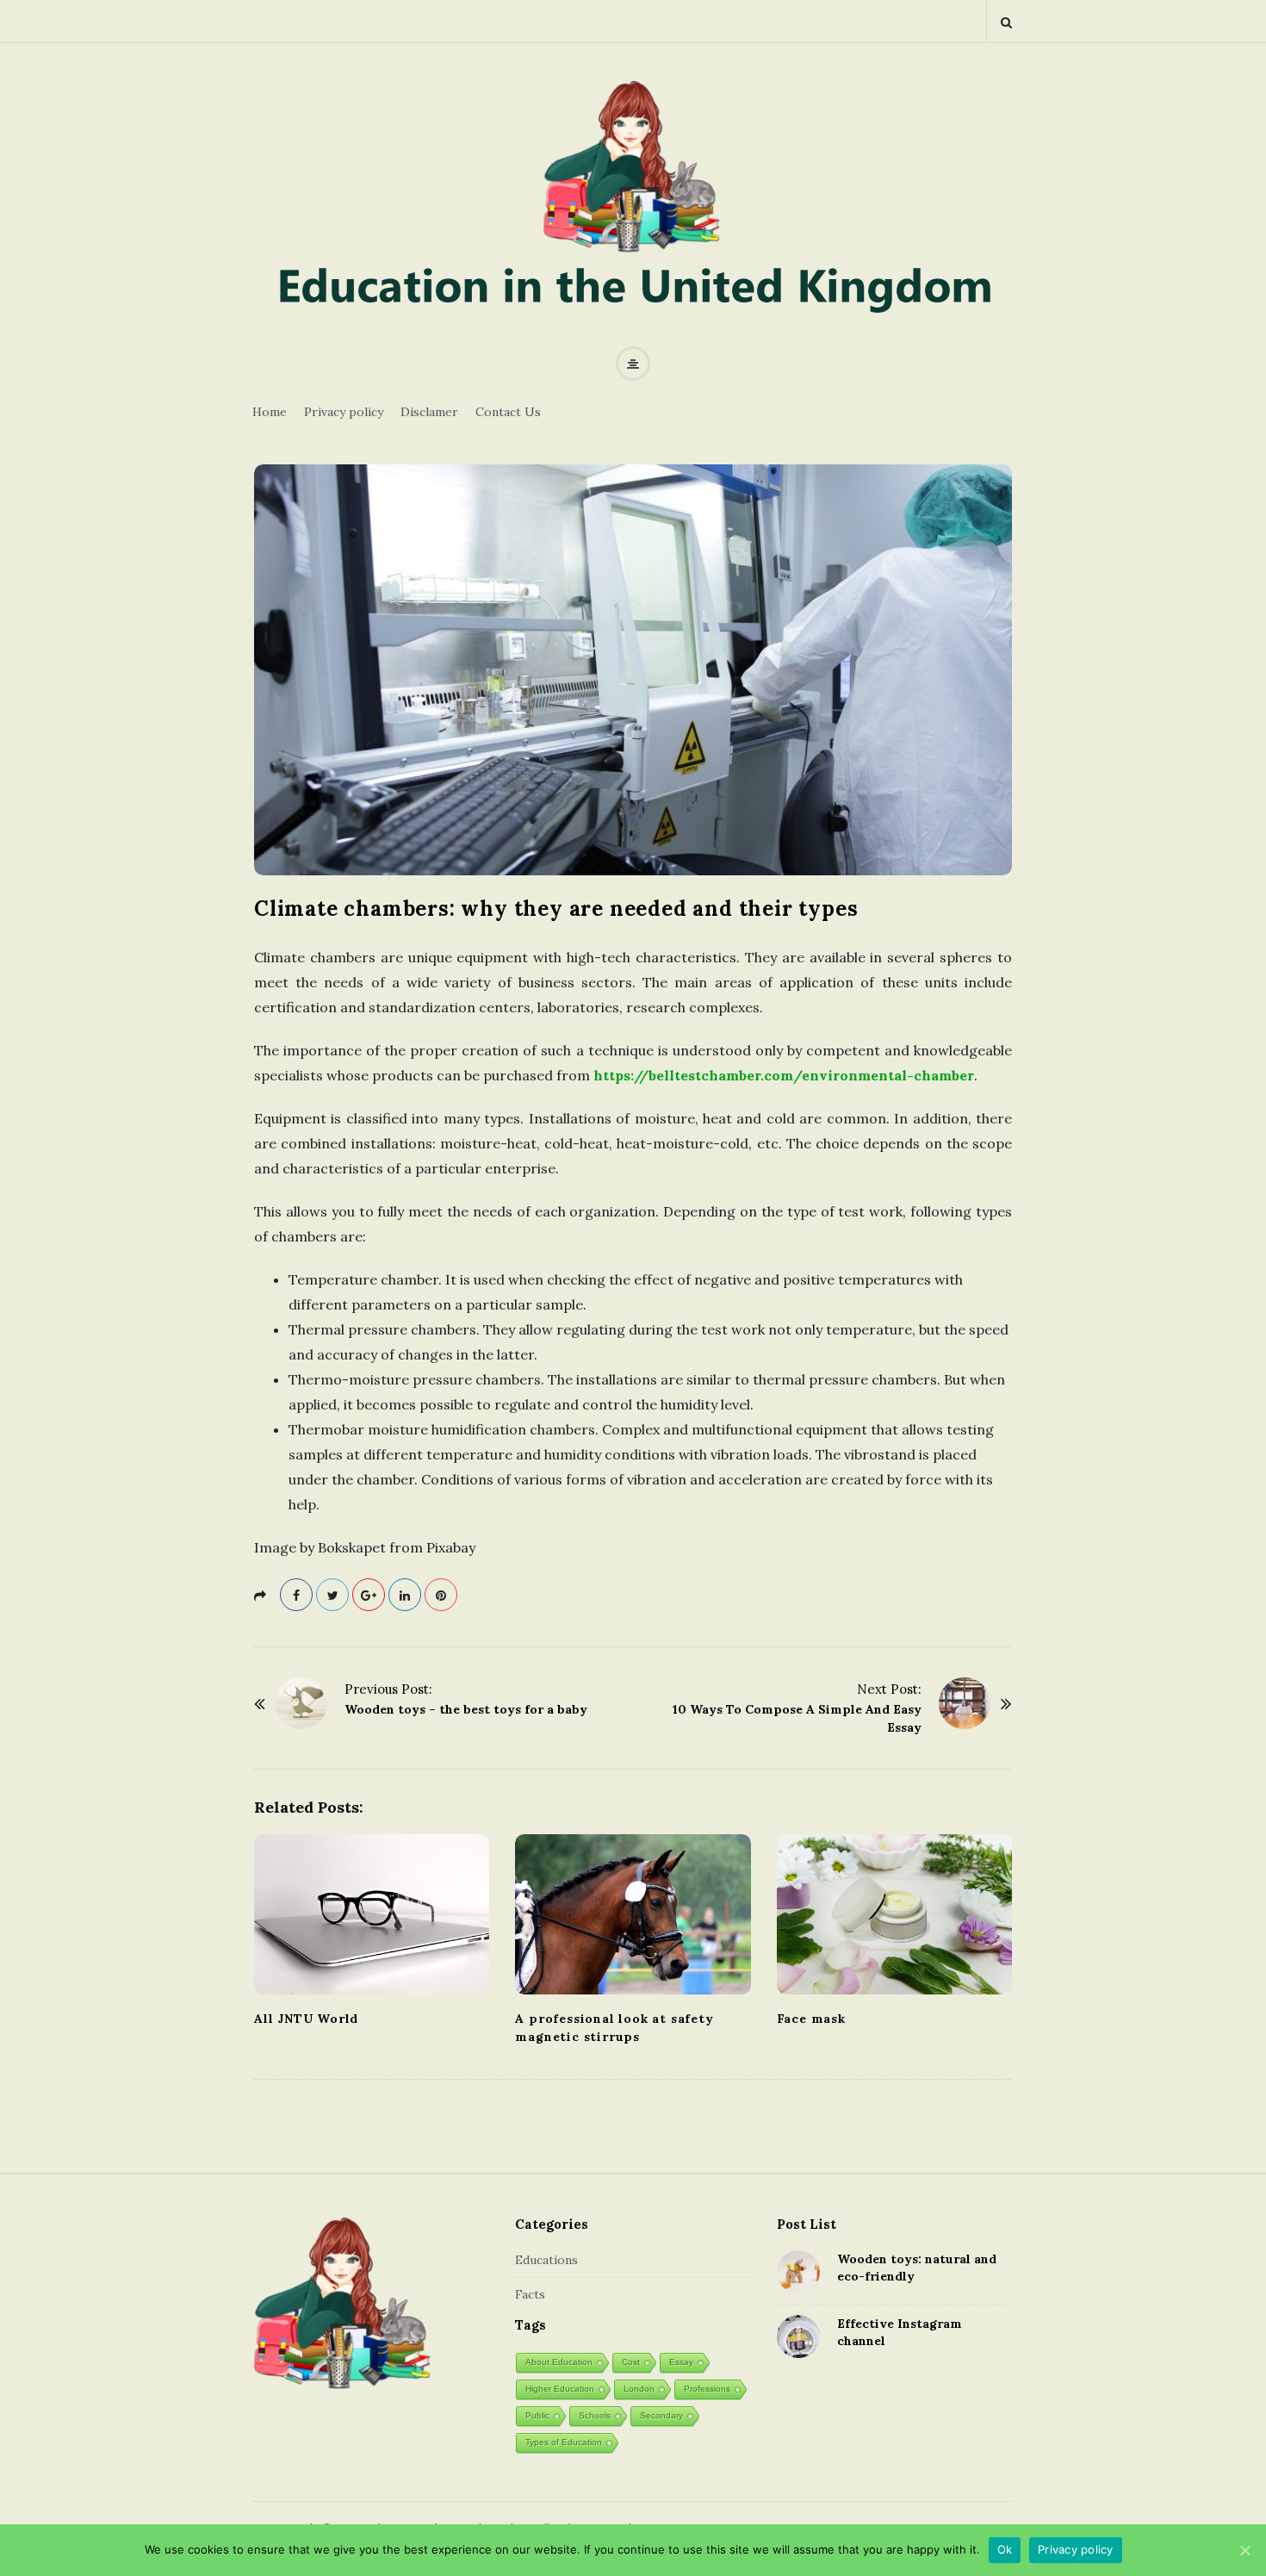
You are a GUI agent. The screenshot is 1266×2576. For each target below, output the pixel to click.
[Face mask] (894, 1914)
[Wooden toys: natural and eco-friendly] (798, 2272)
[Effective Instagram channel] (798, 2336)
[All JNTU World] (372, 1914)
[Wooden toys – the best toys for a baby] (301, 1703)
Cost (631, 2362)
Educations (546, 2260)
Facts (530, 2294)
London (639, 2389)
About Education (559, 2362)
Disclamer (429, 412)
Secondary (661, 2415)
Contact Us (508, 412)
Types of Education (564, 2442)
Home (270, 412)
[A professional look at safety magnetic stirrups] (633, 1914)
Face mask (811, 2019)
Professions (707, 2389)
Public (537, 2415)
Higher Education (560, 2389)
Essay (681, 2362)
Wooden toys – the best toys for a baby (466, 1709)
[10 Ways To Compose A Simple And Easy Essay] (965, 1703)
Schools (595, 2415)
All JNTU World (306, 2019)
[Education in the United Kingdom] (633, 208)
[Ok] (1244, 2550)
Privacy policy (344, 412)
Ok (1005, 2549)
